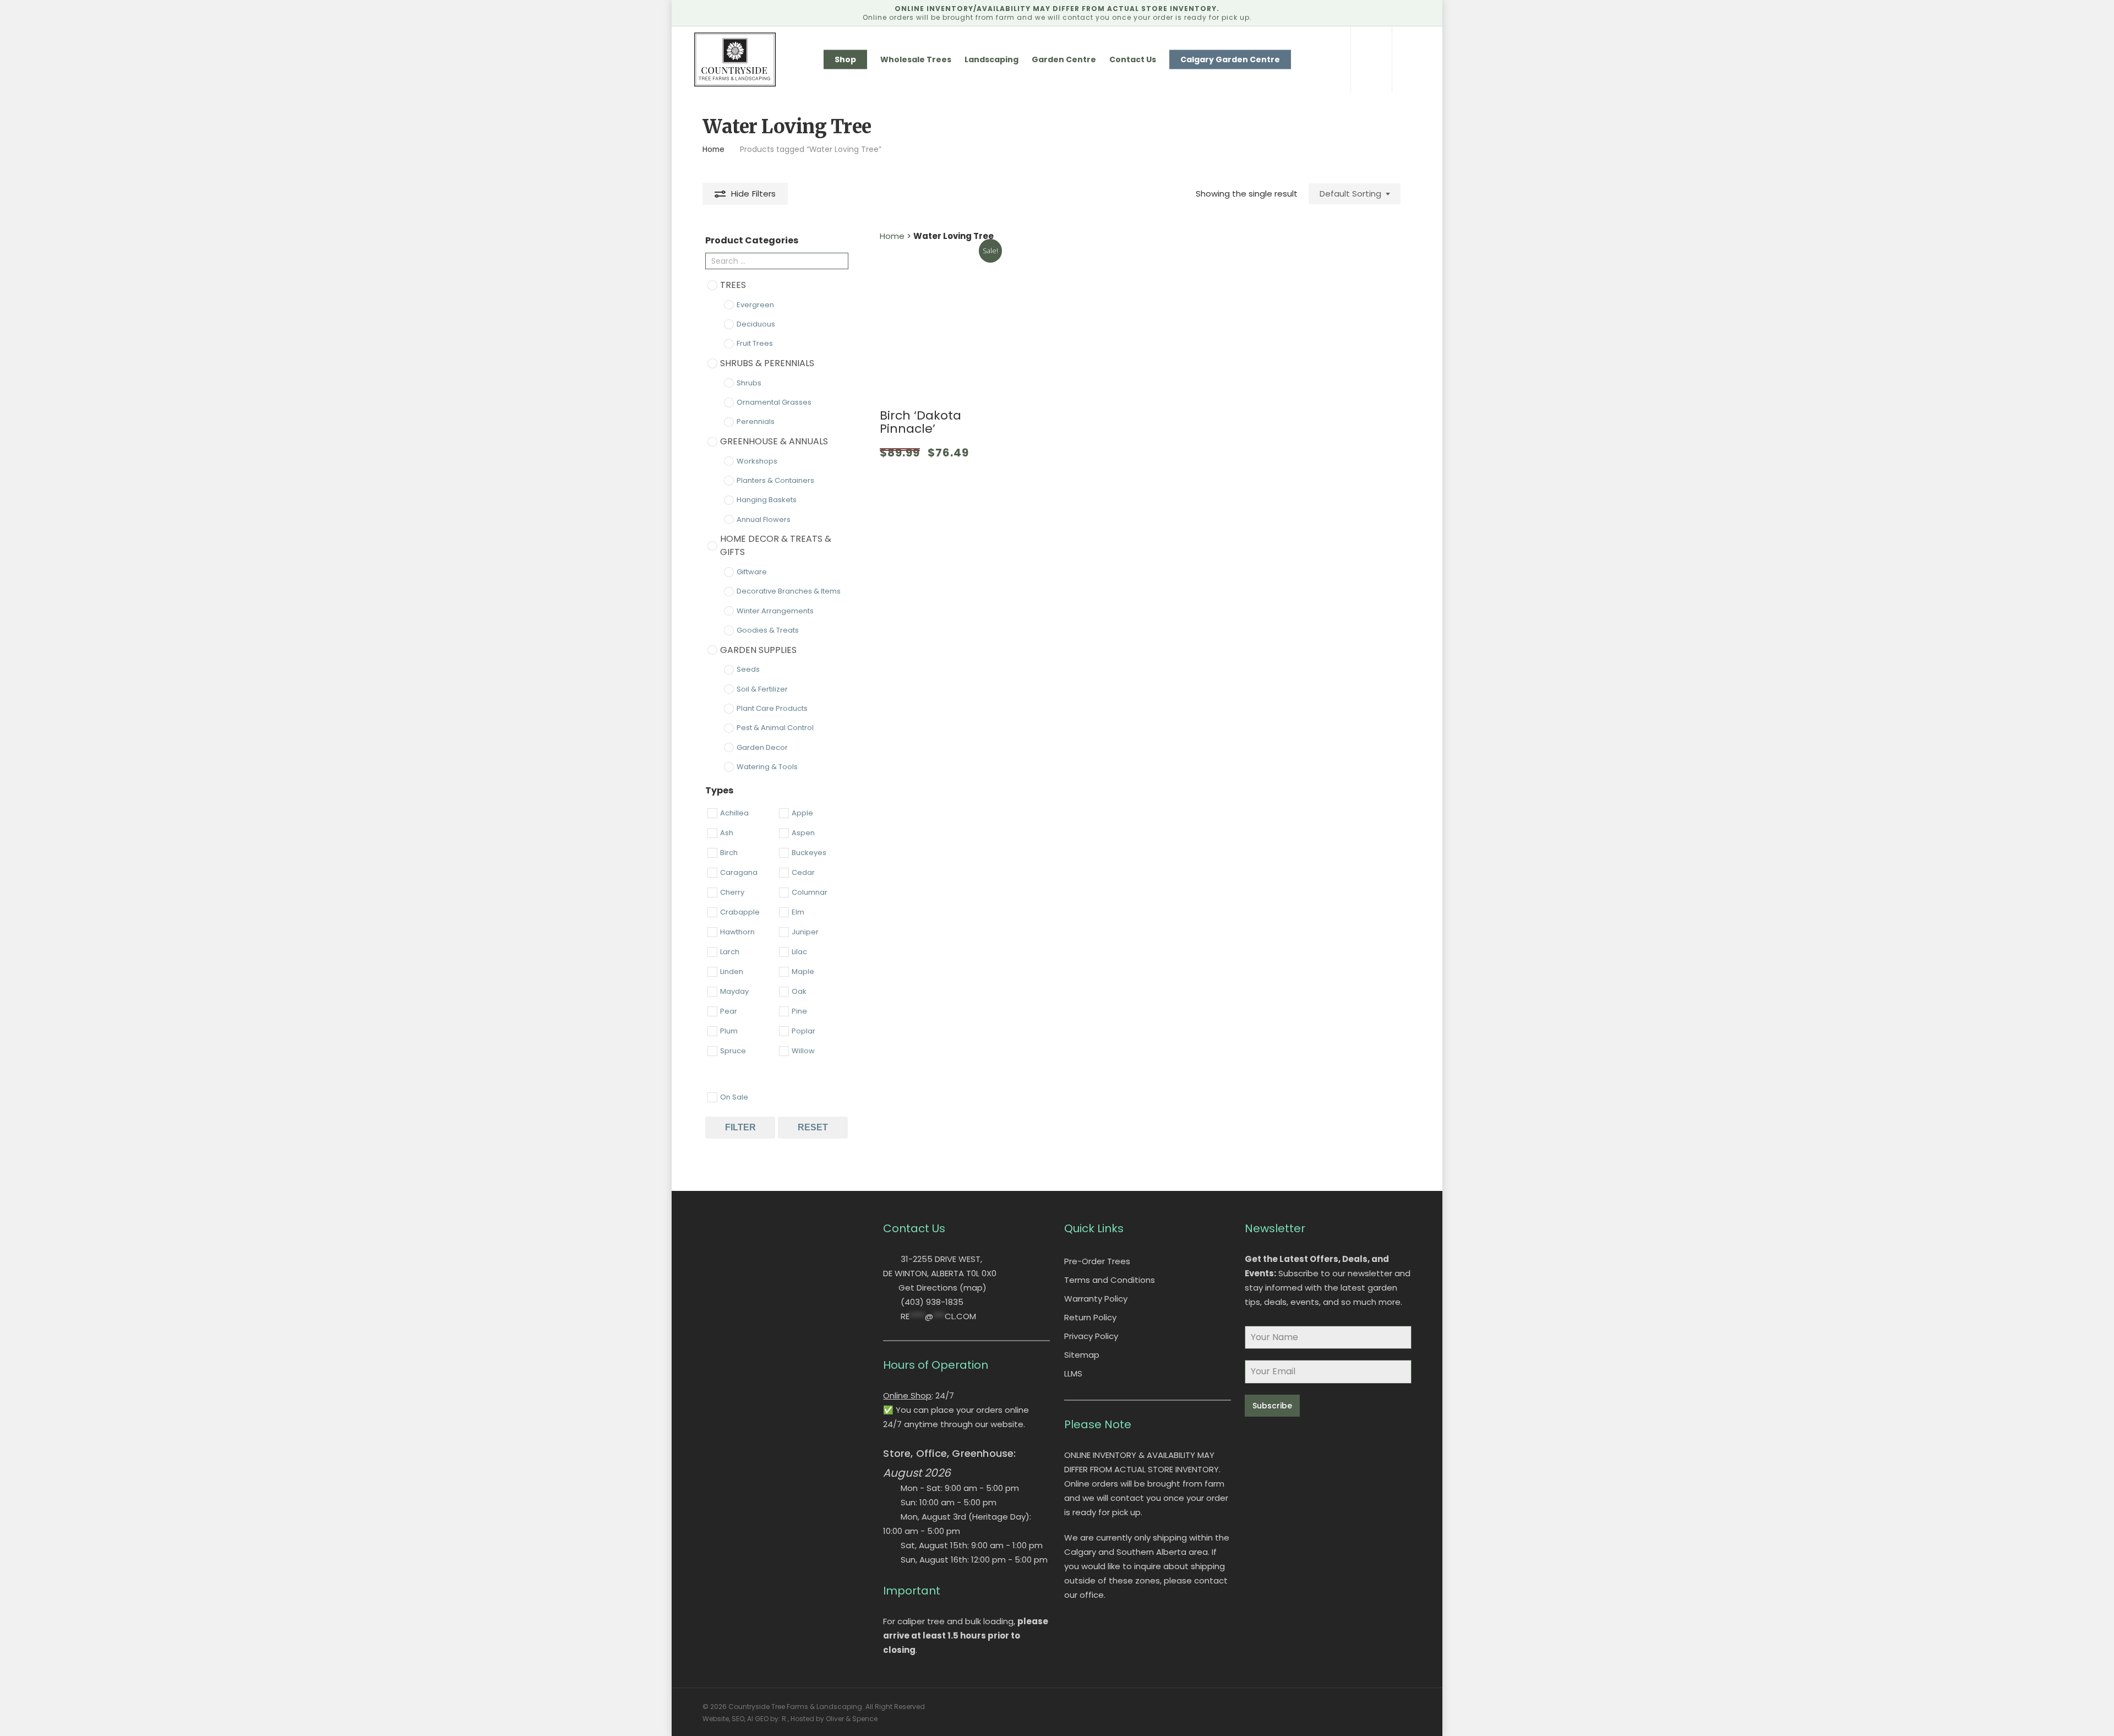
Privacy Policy (1091, 1336)
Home (713, 149)
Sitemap (1082, 1355)
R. (785, 1719)
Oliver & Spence (852, 1719)
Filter (740, 1127)
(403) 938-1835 (932, 1302)
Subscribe (1272, 1406)
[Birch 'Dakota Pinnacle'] (943, 320)
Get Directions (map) (942, 1288)
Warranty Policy (1096, 1299)
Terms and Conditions (1110, 1280)
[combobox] (1355, 194)
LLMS (1073, 1373)
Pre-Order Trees (1097, 1261)
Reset (813, 1127)
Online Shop (907, 1395)
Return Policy (1090, 1317)
